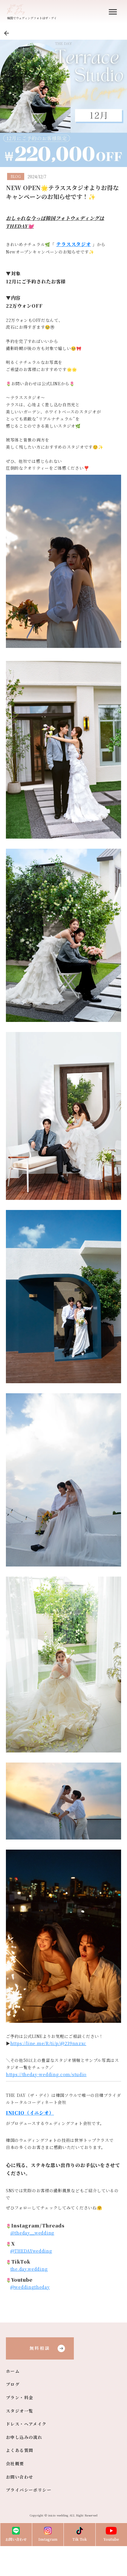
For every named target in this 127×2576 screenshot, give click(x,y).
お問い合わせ (19, 2477)
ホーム (13, 2371)
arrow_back (6, 33)
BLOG (16, 176)
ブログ (13, 2384)
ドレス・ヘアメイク (26, 2424)
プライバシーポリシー (29, 2490)
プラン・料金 (19, 2398)
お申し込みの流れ (24, 2437)
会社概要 (15, 2464)
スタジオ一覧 (19, 2411)
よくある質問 (19, 2450)
